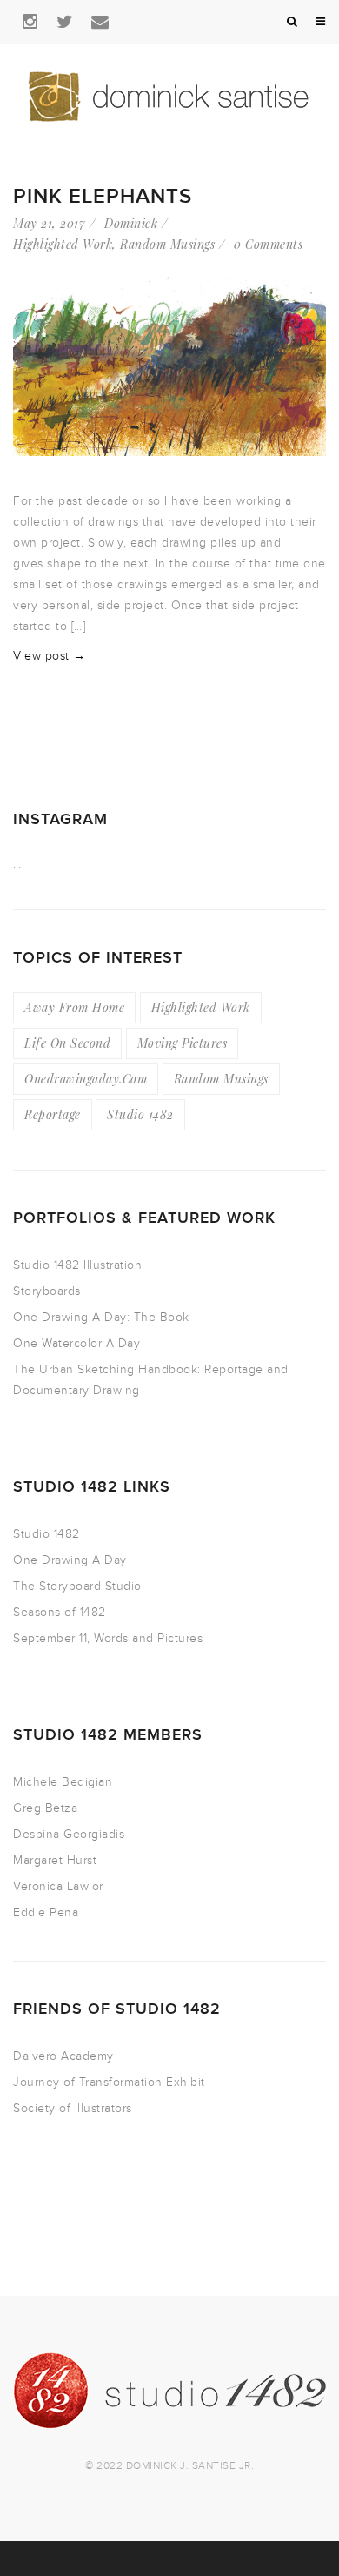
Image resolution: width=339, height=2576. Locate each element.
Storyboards (47, 1291)
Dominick (131, 223)
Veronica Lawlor (58, 1886)
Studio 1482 (140, 1114)
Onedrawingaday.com (86, 1079)
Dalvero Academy (63, 2056)
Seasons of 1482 (60, 1612)
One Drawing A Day (70, 1560)
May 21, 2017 (49, 223)
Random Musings (167, 244)
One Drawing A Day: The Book (101, 1317)
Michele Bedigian (63, 1782)
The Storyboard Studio (77, 1586)
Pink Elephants (103, 196)
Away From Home (74, 1007)
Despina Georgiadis (69, 1834)
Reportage (53, 1114)
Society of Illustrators (73, 2108)
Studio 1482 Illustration (77, 1265)
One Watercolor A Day (76, 1343)
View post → (50, 656)
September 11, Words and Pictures (108, 1638)
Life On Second (67, 1043)
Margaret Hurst (55, 1860)
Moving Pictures (183, 1043)
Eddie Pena (46, 1912)
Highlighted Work (63, 244)
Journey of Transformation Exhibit (109, 2082)
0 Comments (268, 244)
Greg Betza (45, 1808)
